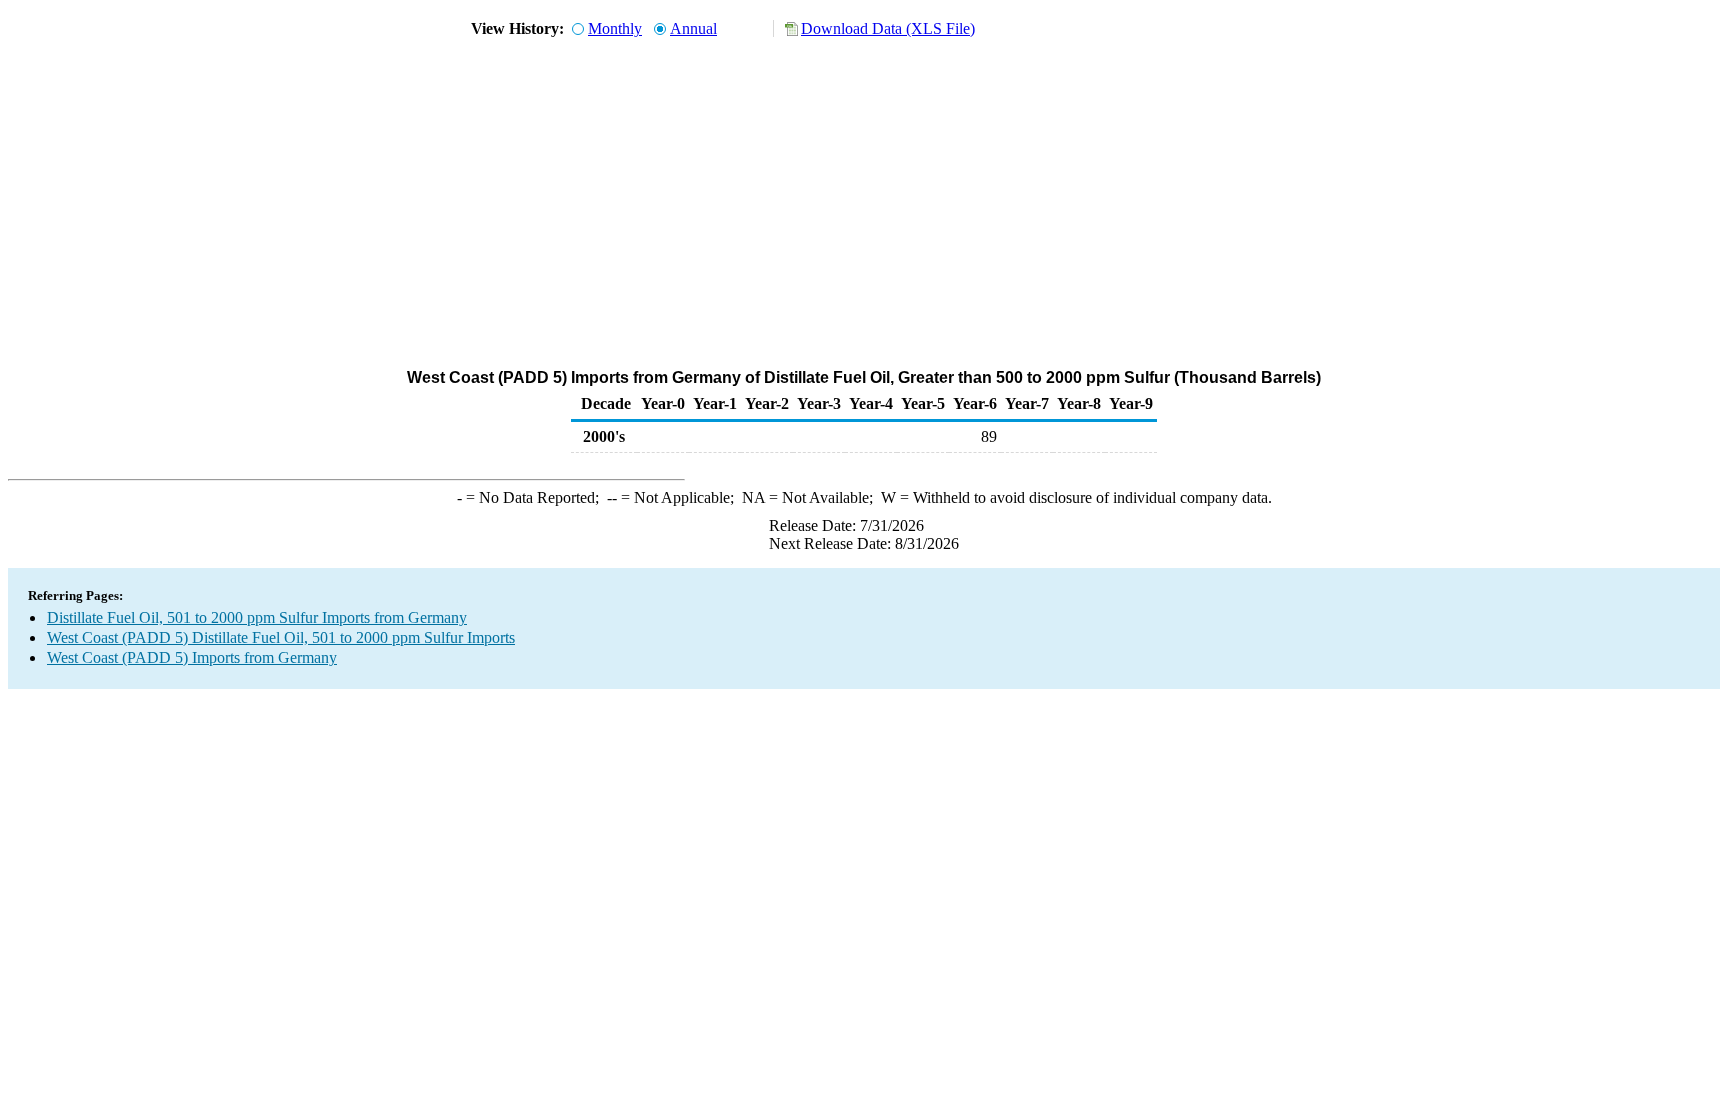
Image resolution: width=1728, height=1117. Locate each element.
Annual (693, 28)
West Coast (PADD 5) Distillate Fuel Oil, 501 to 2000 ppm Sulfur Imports (281, 637)
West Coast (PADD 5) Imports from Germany (192, 657)
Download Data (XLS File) (888, 28)
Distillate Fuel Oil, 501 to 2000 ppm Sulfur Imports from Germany (257, 617)
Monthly (615, 28)
